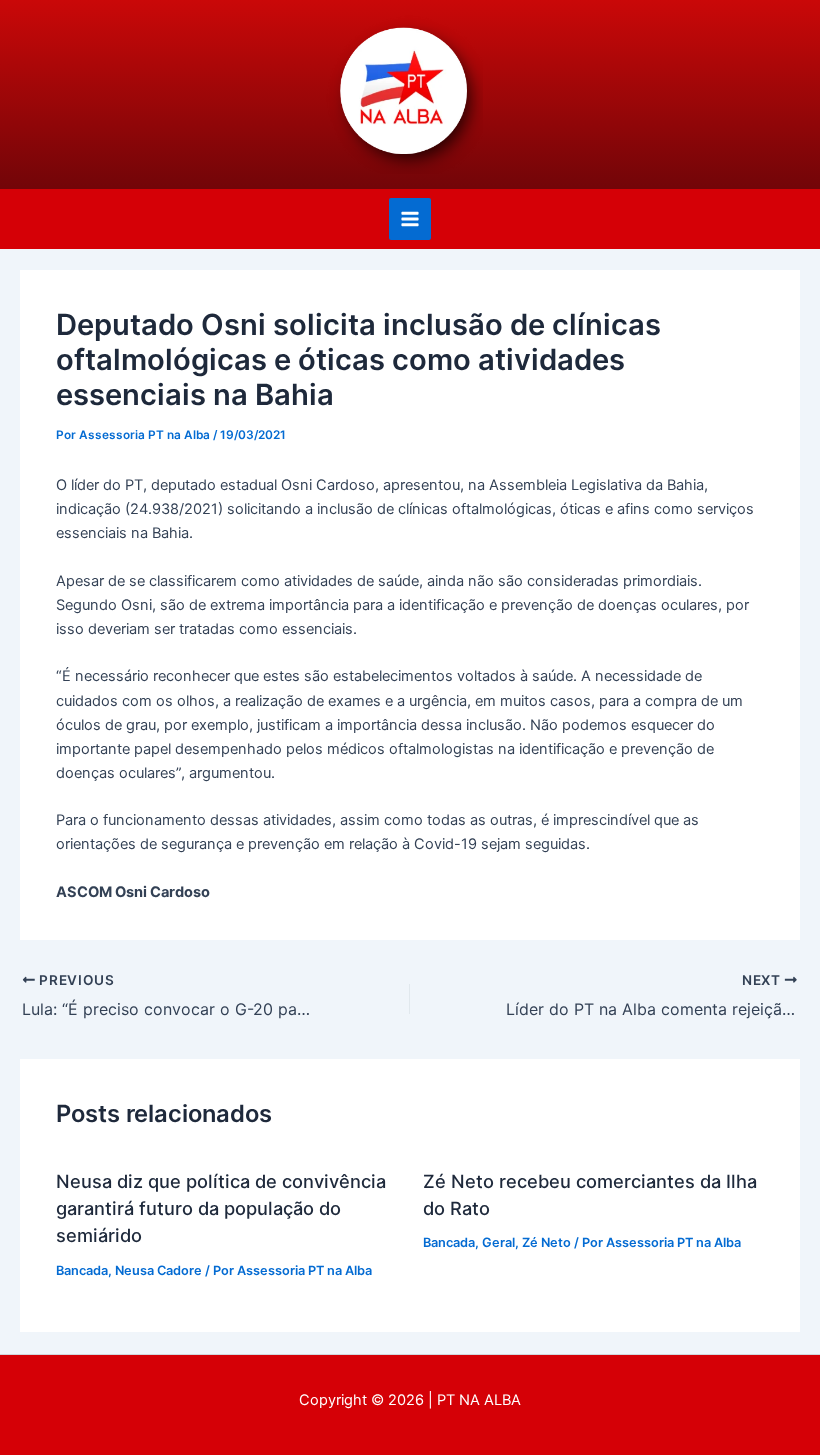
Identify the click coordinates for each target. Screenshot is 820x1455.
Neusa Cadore (158, 1270)
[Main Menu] (410, 219)
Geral (498, 1242)
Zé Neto (546, 1242)
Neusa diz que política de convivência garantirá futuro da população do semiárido (221, 1208)
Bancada (82, 1270)
